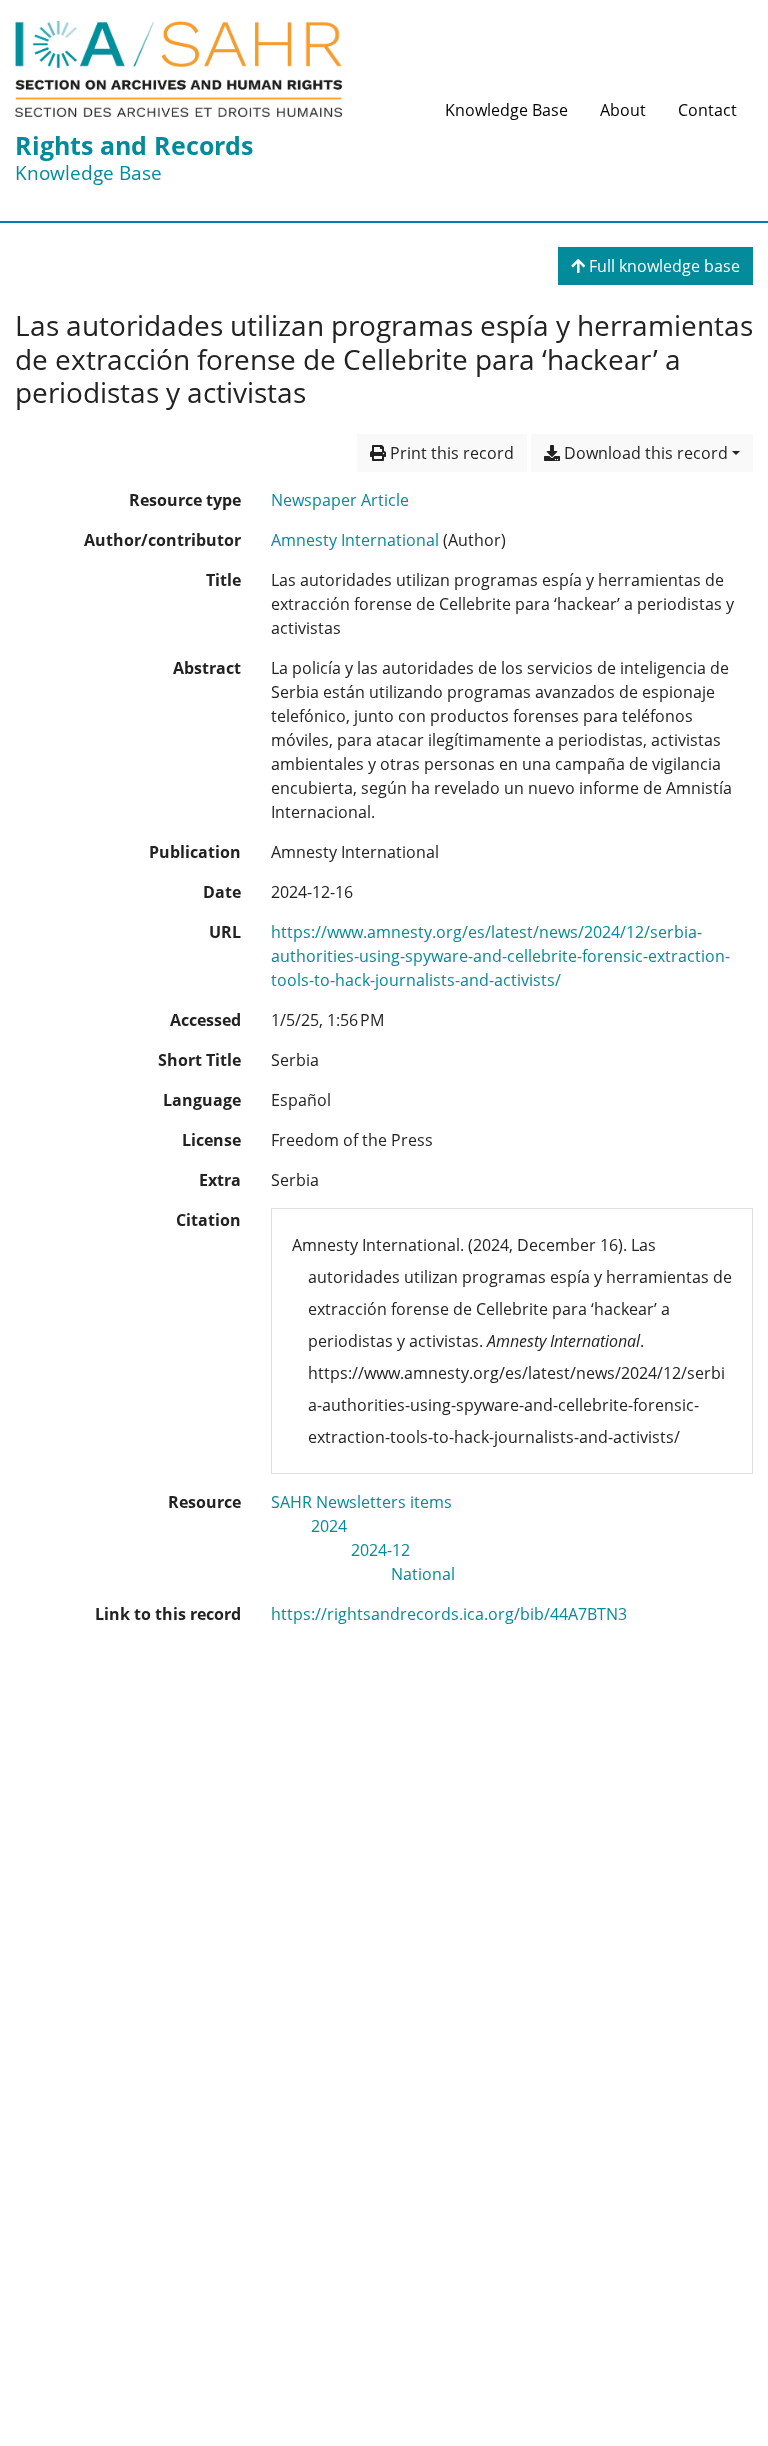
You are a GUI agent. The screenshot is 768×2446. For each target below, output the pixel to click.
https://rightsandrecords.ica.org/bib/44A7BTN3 (449, 1614)
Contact (707, 110)
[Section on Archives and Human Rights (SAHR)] (178, 69)
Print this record (450, 453)
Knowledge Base (506, 110)
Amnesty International (355, 540)
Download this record (644, 453)
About (623, 110)
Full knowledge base (662, 266)
